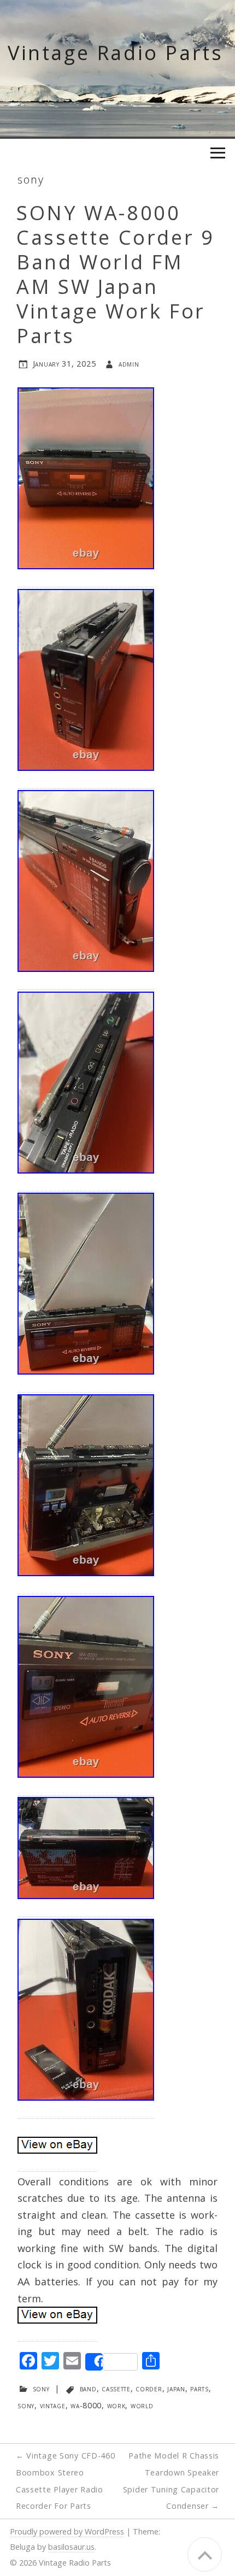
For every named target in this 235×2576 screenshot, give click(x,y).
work (116, 2405)
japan (176, 2388)
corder (149, 2388)
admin (129, 364)
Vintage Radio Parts (115, 53)
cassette (116, 2388)
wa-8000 (86, 2405)
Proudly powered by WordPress (67, 2531)
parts (199, 2388)
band (88, 2388)
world (142, 2405)
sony (31, 179)
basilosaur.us (71, 2547)
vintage (53, 2405)
